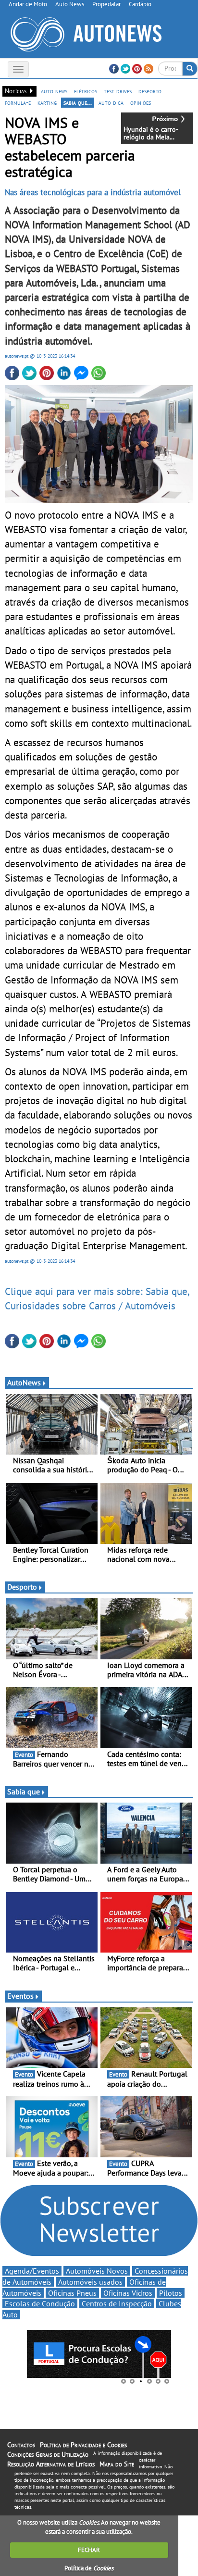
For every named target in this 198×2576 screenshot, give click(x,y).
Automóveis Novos (97, 2271)
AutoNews (24, 1382)
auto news (54, 91)
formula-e (18, 102)
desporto (150, 91)
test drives (118, 91)
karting (47, 102)
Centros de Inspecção (117, 2303)
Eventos (20, 1996)
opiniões (141, 102)
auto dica (111, 102)
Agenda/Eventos (32, 2271)
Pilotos (171, 2293)
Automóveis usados (90, 2282)
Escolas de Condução (40, 2303)
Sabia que (24, 1792)
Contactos (21, 2445)
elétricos (86, 91)
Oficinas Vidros (128, 2293)
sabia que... (78, 102)
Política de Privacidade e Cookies (83, 2445)
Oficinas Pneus (72, 2293)
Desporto (22, 1587)
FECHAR (89, 2550)
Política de (89, 2568)
